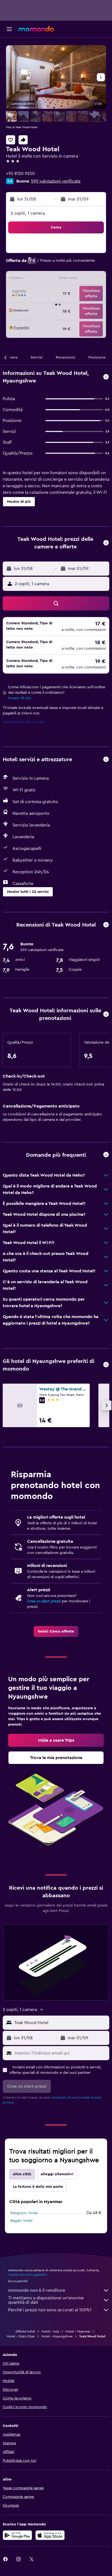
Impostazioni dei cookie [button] (24, 722)
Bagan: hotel (21, 2221)
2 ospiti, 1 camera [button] (28, 213)
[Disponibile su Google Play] (17, 2535)
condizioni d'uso (63, 2097)
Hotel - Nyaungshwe (57, 2336)
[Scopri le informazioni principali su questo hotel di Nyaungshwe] (106, 377)
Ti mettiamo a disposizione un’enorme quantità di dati (46, 2300)
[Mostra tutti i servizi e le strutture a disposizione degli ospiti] (106, 760)
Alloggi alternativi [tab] (57, 2174)
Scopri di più (20, 698)
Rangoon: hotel (24, 2213)
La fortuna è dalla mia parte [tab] (38, 2187)
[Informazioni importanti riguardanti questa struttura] (106, 1015)
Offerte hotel (25, 2331)
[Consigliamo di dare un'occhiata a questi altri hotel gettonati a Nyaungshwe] (106, 1365)
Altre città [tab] (22, 2174)
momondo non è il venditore (37, 2290)
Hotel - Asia (50, 2331)
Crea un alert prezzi (44, 1601)
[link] (56, 1631)
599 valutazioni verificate (56, 181)
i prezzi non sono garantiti (27, 2275)
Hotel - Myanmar (78, 2331)
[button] (9, 29)
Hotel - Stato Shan (21, 2336)
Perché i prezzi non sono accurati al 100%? (50, 2310)
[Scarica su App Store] (50, 2535)
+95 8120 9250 (20, 174)
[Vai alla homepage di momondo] (36, 29)
